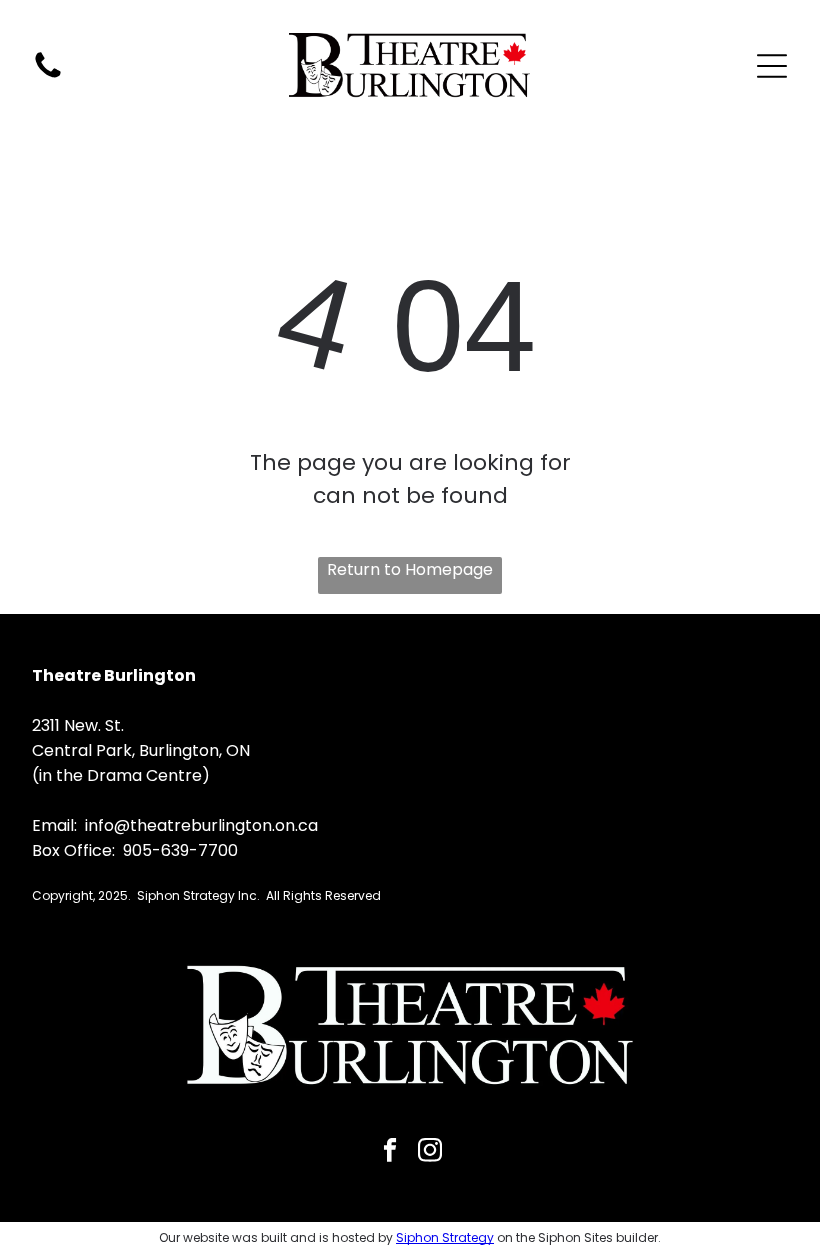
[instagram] (430, 1153)
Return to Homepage (410, 569)
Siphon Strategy (445, 1237)
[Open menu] (772, 66)
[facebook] (390, 1153)
